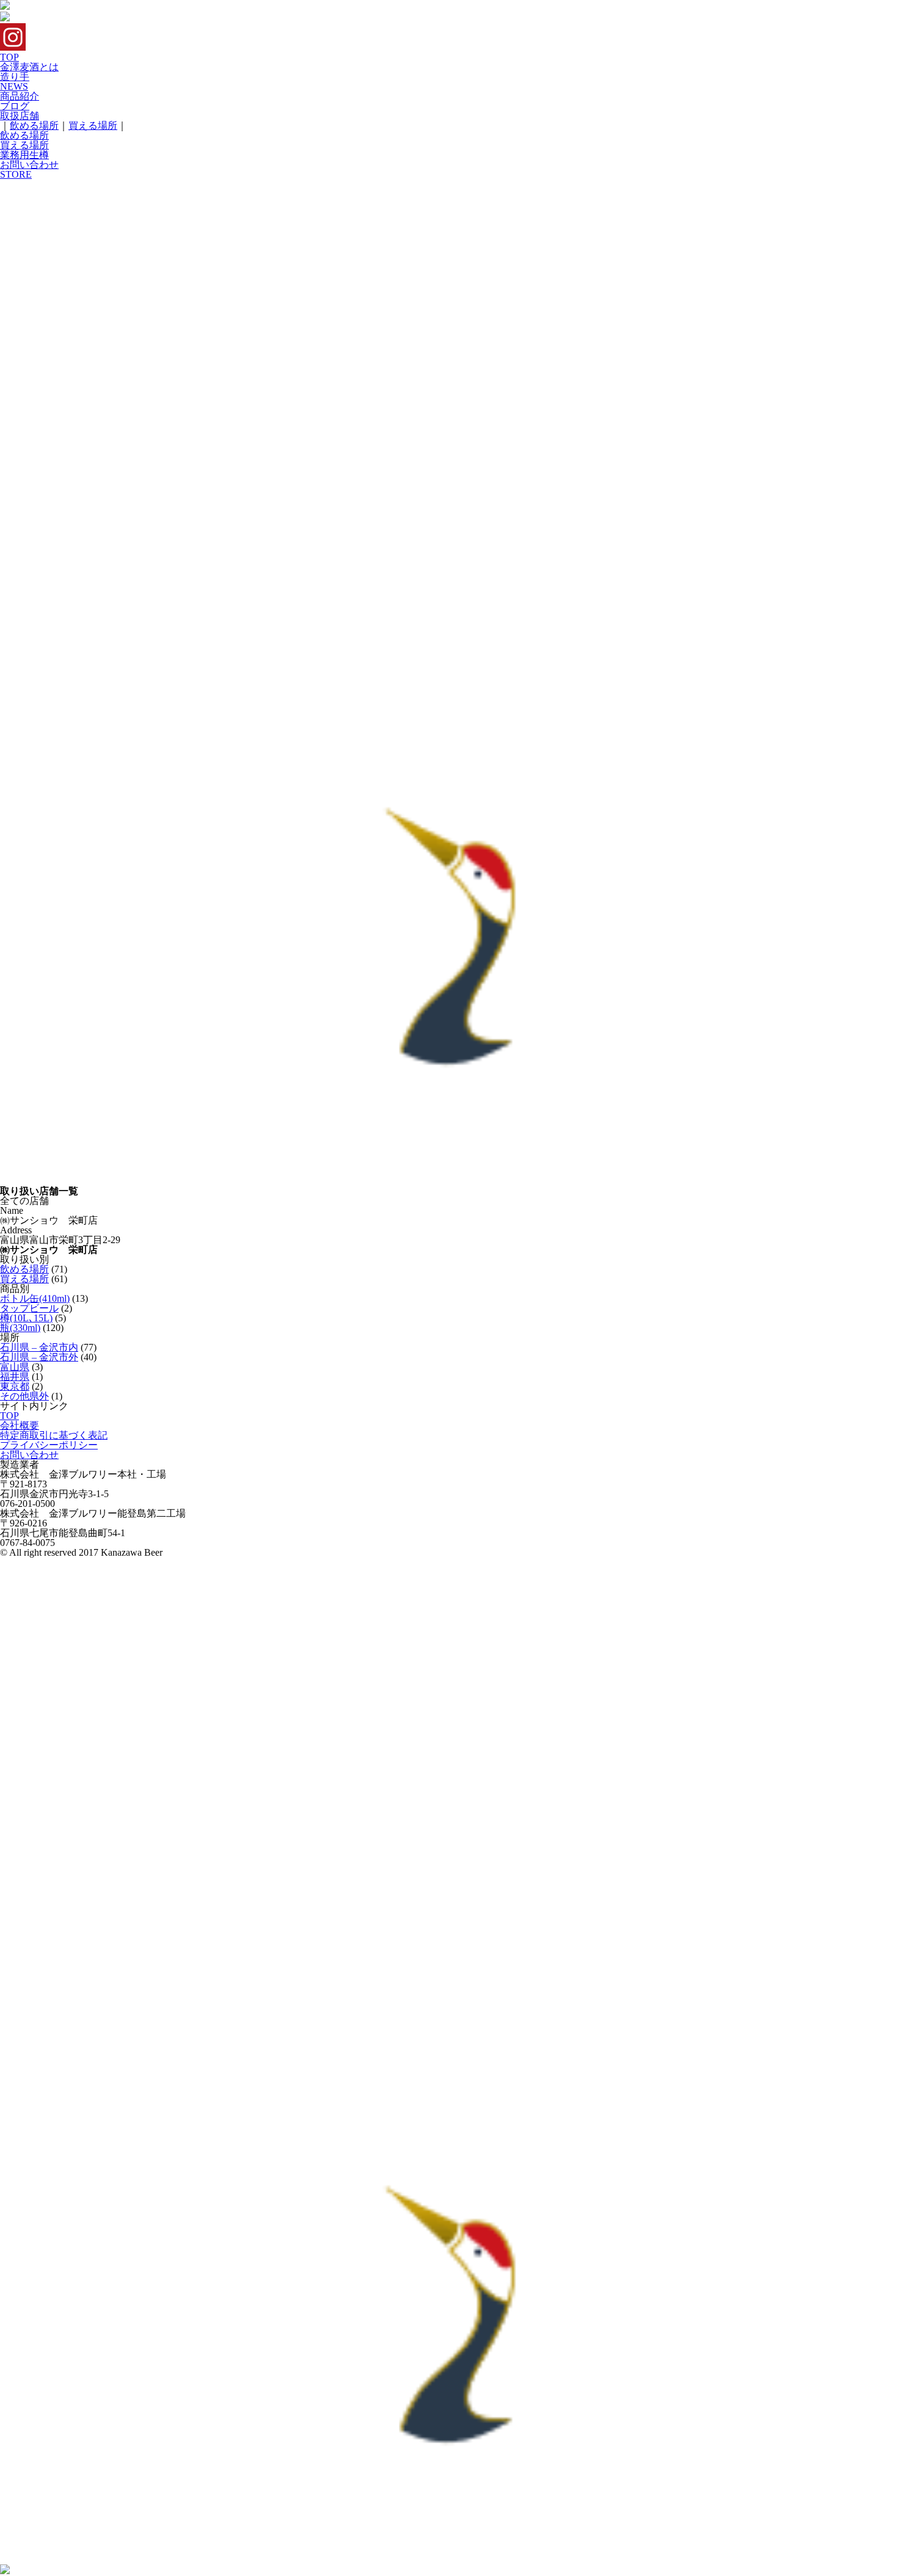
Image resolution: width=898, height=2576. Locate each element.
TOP (9, 57)
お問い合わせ (29, 165)
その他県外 (24, 1396)
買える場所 (93, 125)
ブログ (15, 106)
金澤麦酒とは (29, 67)
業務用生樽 (24, 155)
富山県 (15, 1367)
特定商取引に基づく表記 (54, 1435)
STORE (16, 174)
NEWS (14, 86)
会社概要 (20, 1425)
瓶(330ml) (20, 1328)
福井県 (15, 1377)
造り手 (15, 77)
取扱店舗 (20, 116)
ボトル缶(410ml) (35, 1298)
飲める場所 (34, 125)
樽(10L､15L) (26, 1318)
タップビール (29, 1308)
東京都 (15, 1386)
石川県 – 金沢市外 (39, 1357)
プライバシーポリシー (49, 1445)
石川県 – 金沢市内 (39, 1347)
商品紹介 (20, 96)
